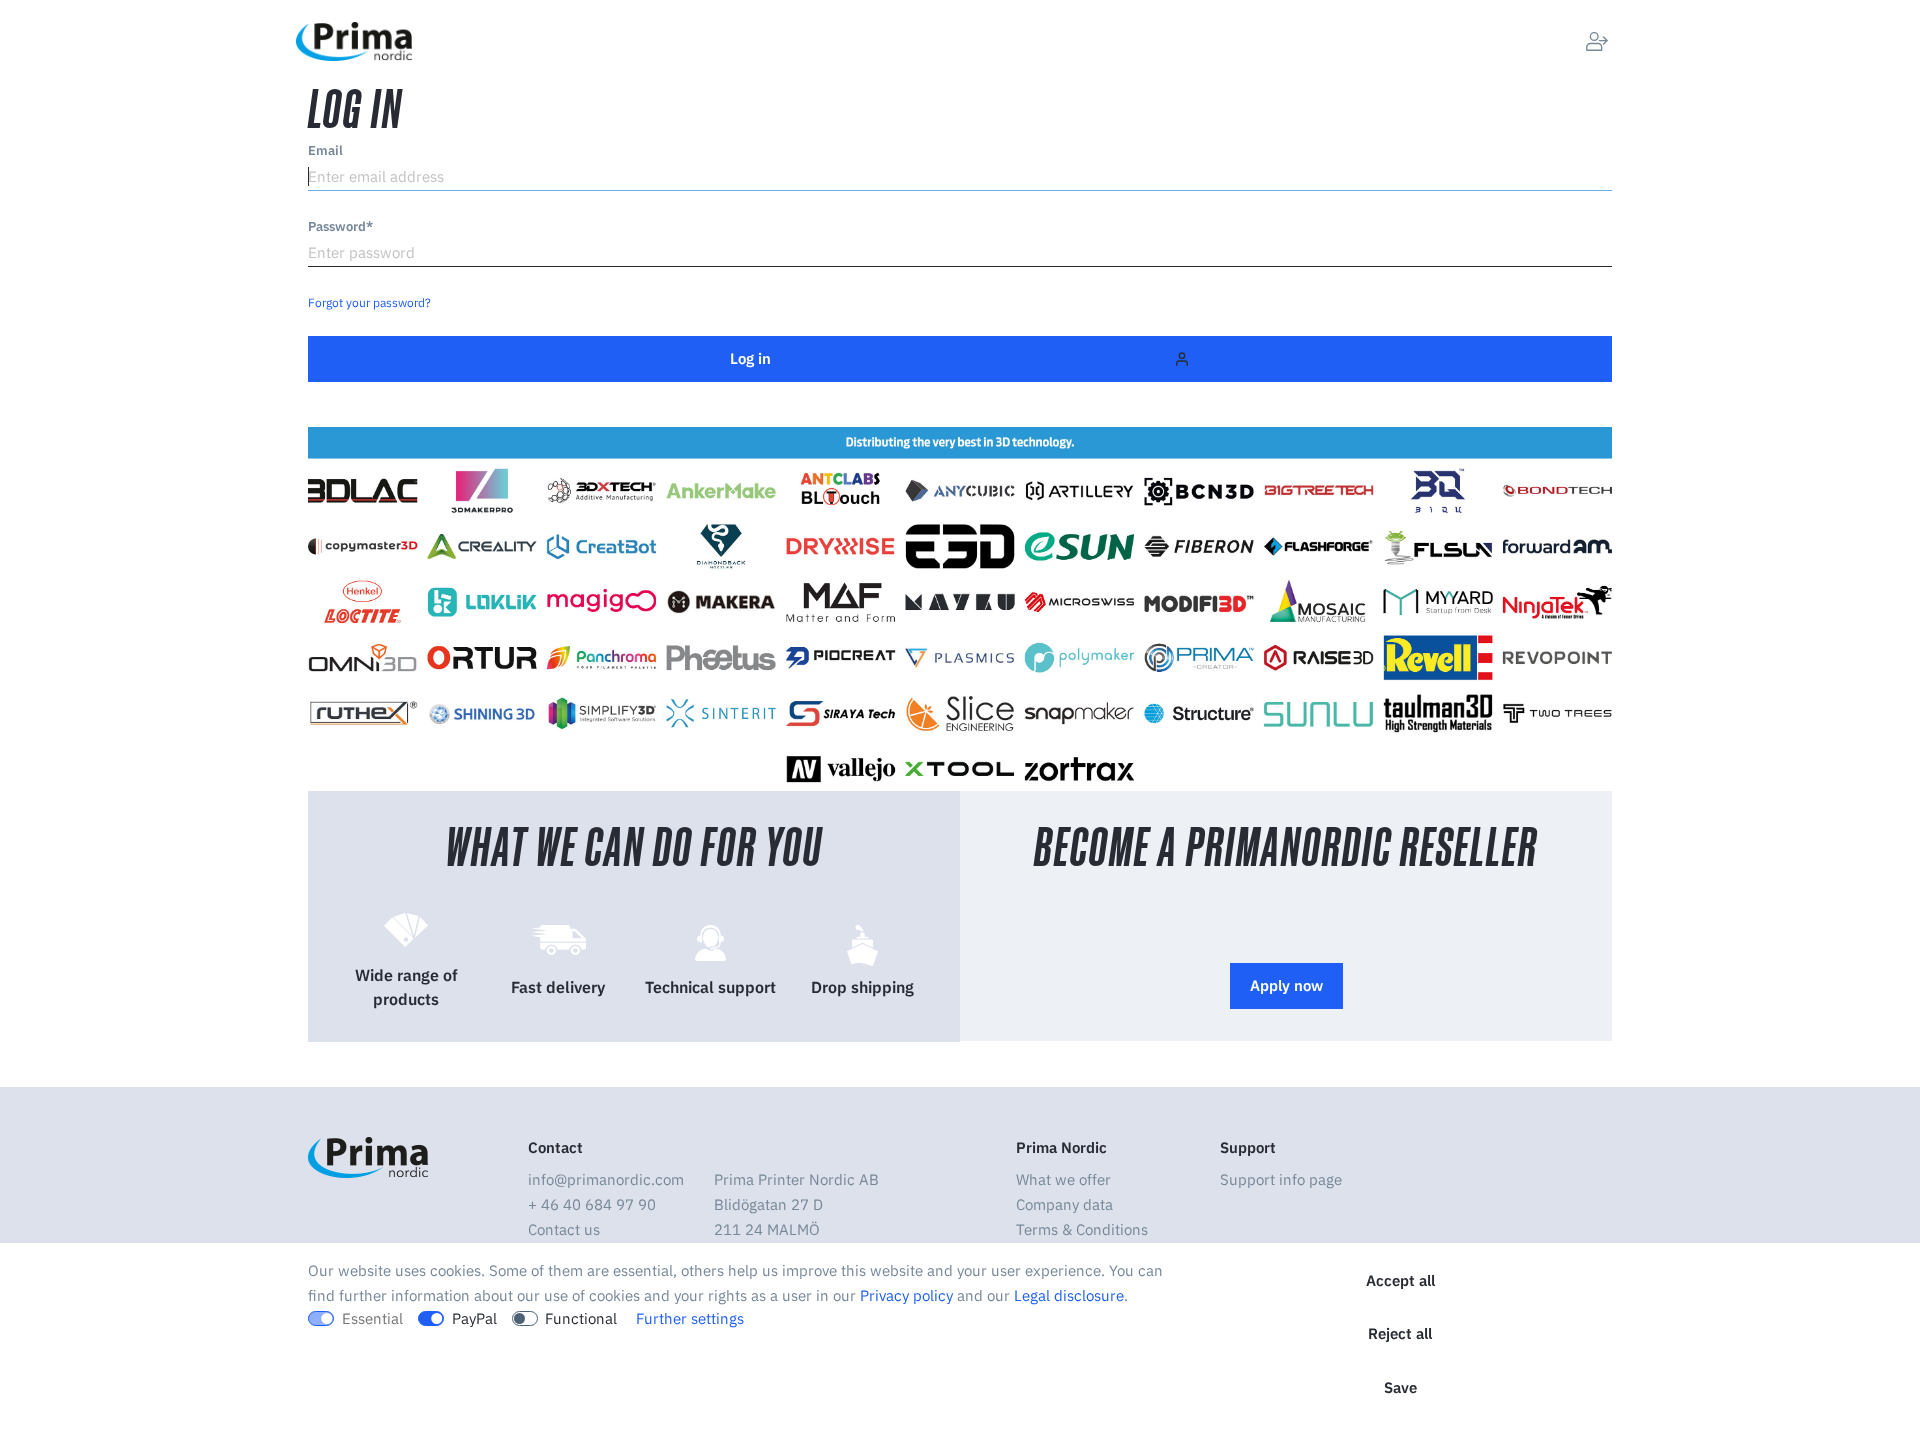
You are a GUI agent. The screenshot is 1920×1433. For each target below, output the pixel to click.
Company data (1064, 1204)
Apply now (1286, 985)
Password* (340, 226)
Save (1400, 1387)
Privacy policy (906, 1295)
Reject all (1400, 1333)
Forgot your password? (369, 302)
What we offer (1063, 1179)
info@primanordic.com (606, 1179)
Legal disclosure (1069, 1295)
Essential (372, 1318)
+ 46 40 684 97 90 (592, 1204)
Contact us (564, 1229)
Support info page (1281, 1179)
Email (325, 150)
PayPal (474, 1318)
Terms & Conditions (1082, 1229)
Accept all (1400, 1280)
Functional (581, 1318)
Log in (750, 358)
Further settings (690, 1318)
